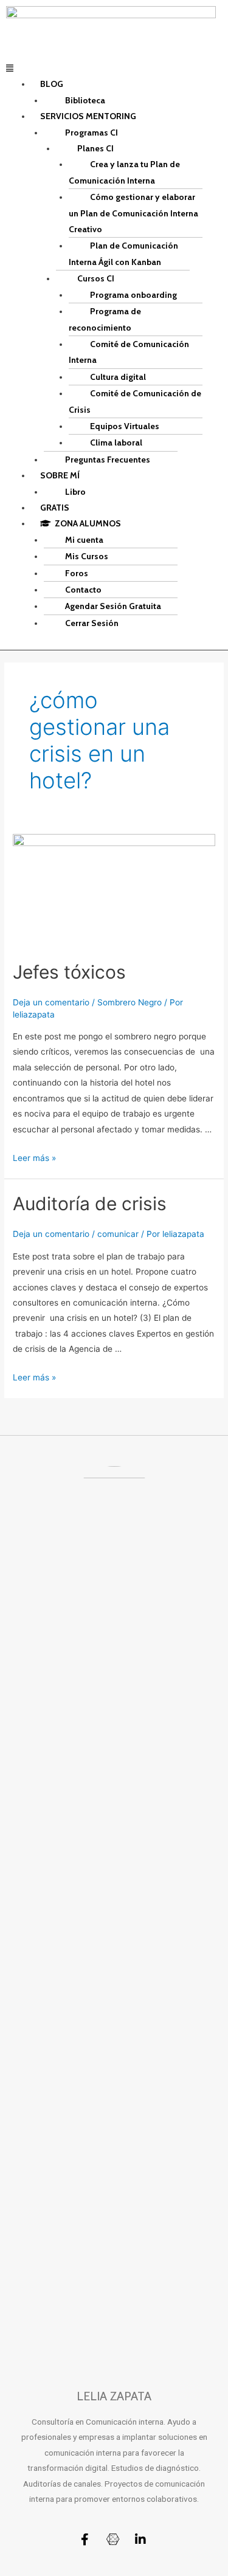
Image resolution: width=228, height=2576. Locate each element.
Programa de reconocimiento (105, 319)
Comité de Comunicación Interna (129, 352)
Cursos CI (96, 278)
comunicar (118, 1234)
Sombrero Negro (130, 1002)
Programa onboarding (133, 295)
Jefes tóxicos (69, 972)
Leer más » (34, 1158)
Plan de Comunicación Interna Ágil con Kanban (123, 253)
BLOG (52, 84)
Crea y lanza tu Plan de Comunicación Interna (124, 172)
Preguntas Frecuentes (108, 460)
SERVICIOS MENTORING (88, 116)
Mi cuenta (84, 540)
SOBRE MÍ (60, 475)
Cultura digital (118, 377)
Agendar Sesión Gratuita (113, 606)
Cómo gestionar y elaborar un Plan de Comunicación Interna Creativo (133, 213)
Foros (77, 573)
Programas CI (92, 133)
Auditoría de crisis (90, 1204)
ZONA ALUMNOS (86, 523)
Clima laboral (116, 443)
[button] (114, 68)
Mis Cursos (87, 556)
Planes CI (95, 148)
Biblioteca (85, 100)
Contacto (83, 590)
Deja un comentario (51, 1002)
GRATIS (55, 508)
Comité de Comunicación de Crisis (135, 401)
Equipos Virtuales (125, 426)
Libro (75, 492)
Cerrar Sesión (92, 623)
